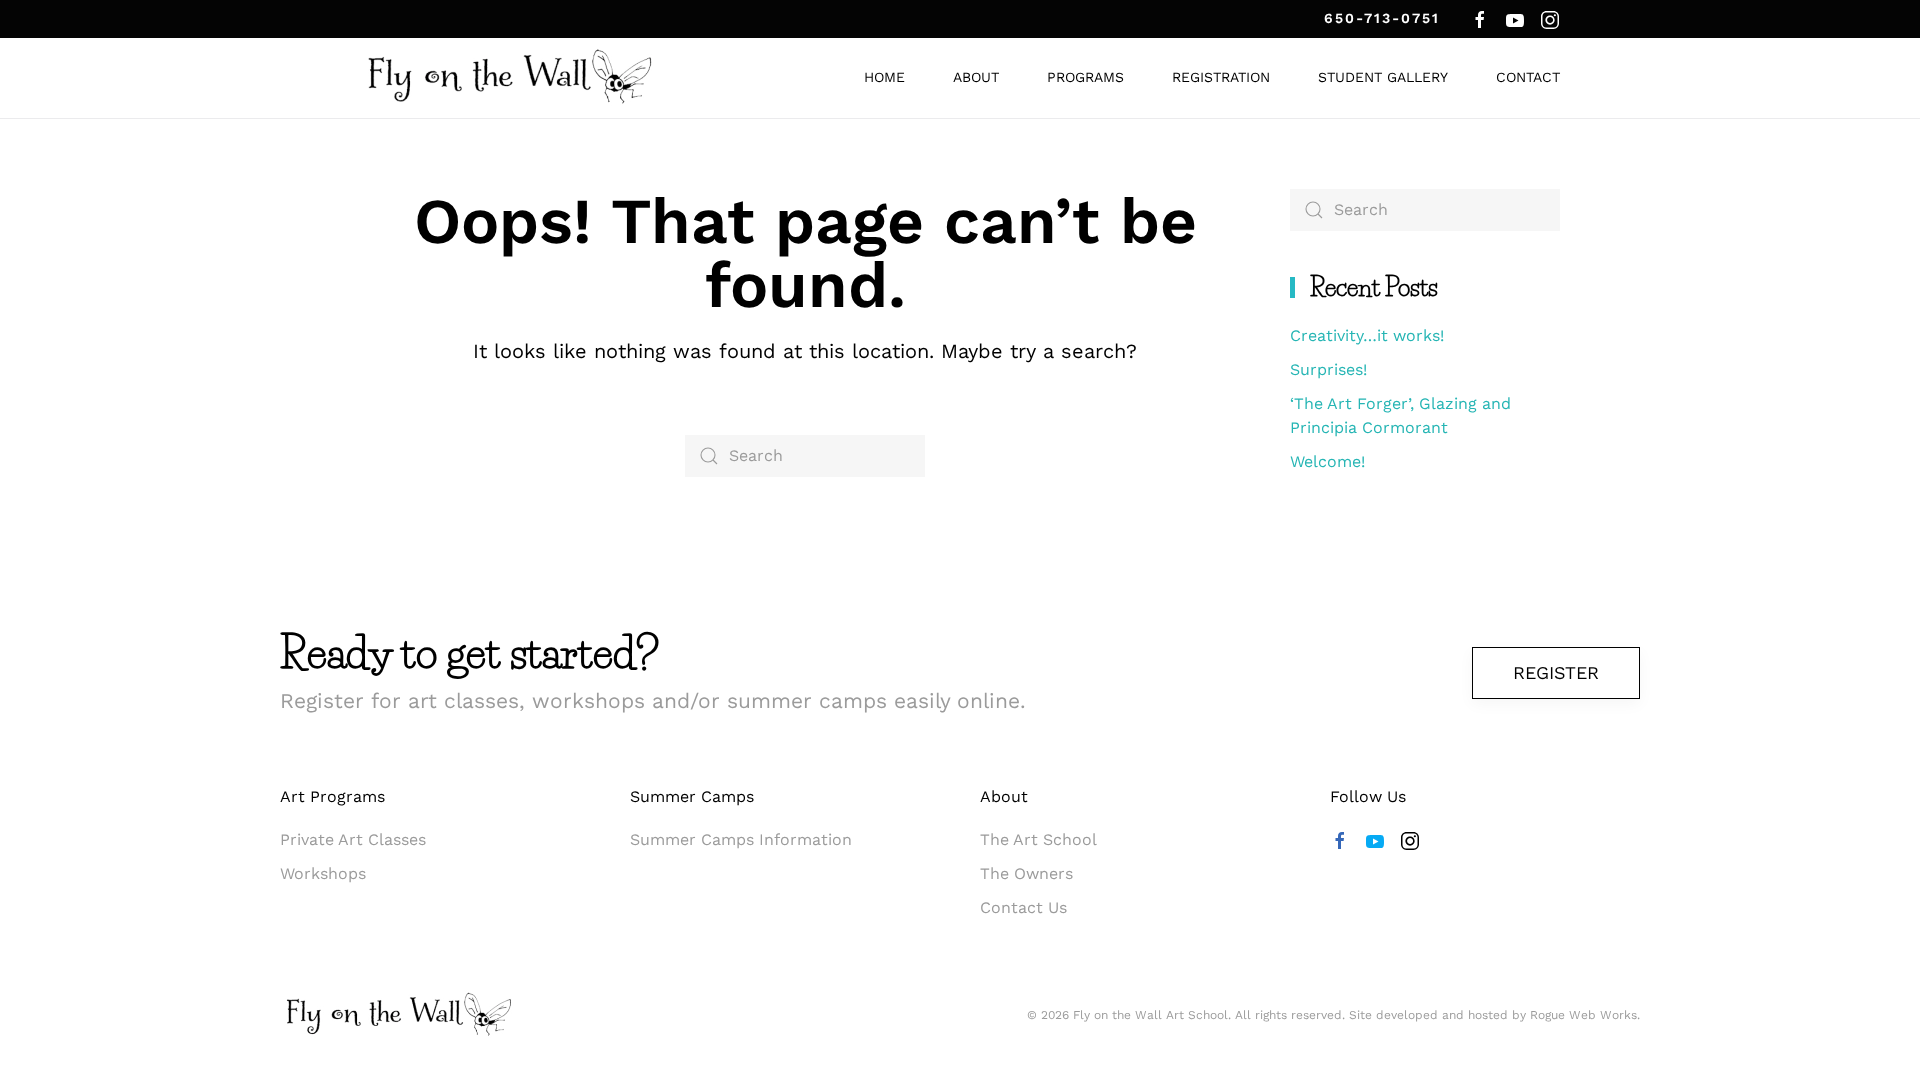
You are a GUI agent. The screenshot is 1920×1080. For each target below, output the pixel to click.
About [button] (976, 77)
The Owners (1026, 873)
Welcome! (1327, 461)
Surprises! (1328, 369)
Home (884, 77)
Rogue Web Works (1583, 1015)
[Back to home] (510, 78)
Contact (1528, 77)
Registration (1221, 77)
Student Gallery (1383, 77)
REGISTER (1556, 672)
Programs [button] (1085, 77)
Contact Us (1023, 907)
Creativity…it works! (1367, 335)
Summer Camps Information (741, 839)
